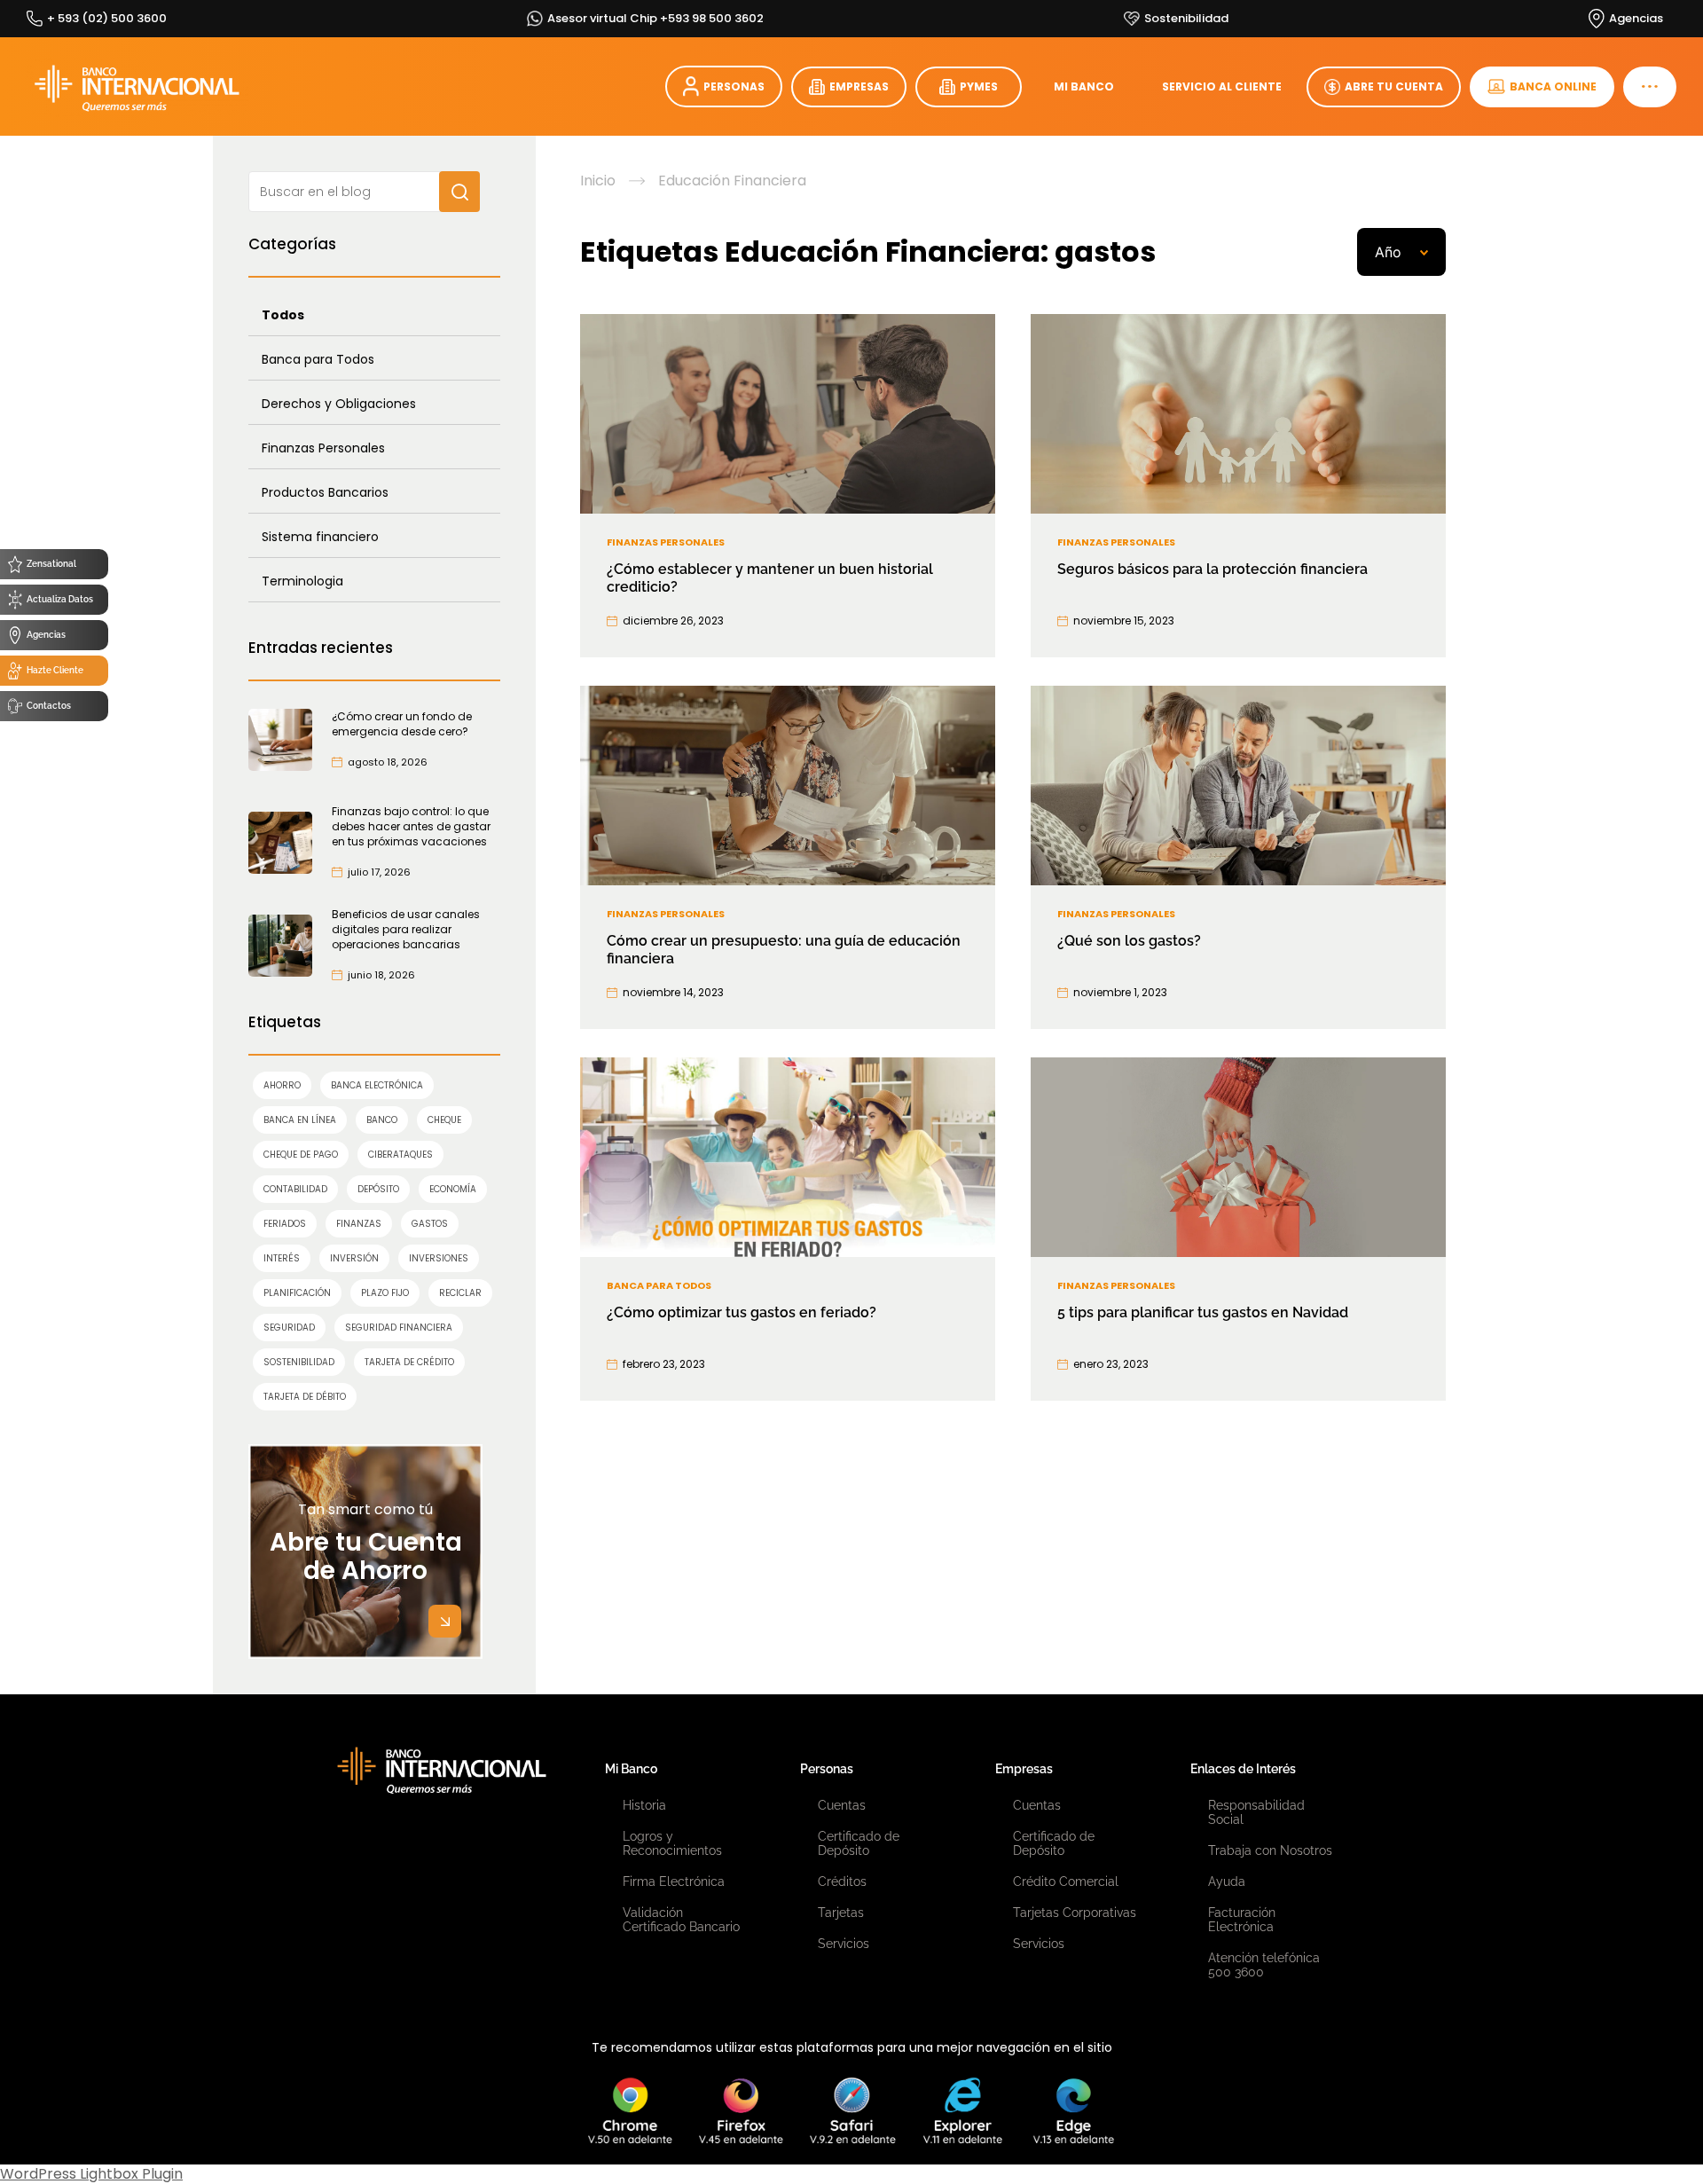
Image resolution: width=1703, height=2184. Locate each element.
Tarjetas (841, 1913)
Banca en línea (300, 1120)
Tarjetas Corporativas (1075, 1913)
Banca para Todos (318, 359)
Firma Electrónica (674, 1882)
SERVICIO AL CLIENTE (1222, 86)
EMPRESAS (859, 86)
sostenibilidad (299, 1362)
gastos (430, 1224)
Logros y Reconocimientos (672, 1843)
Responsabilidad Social (1256, 1812)
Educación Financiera (732, 181)
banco (382, 1120)
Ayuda (1227, 1882)
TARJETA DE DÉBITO (305, 1397)
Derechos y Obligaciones (339, 404)
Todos (283, 315)
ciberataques (400, 1155)
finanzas (359, 1224)
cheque (444, 1120)
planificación (297, 1293)
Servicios (844, 1944)
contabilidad (295, 1189)
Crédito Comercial (1066, 1882)
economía (453, 1189)
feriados (285, 1224)
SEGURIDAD (289, 1328)
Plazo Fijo (385, 1293)
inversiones (439, 1258)
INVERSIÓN (354, 1258)
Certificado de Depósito (859, 1843)
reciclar (460, 1293)
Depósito (378, 1189)
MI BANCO (1084, 86)
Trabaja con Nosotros (1270, 1850)
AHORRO (282, 1085)
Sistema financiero (320, 537)
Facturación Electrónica (1242, 1920)
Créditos (842, 1882)
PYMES (979, 86)
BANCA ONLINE (1553, 86)
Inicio (598, 181)
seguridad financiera (399, 1328)
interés (282, 1258)
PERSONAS (734, 86)
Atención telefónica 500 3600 (1264, 1965)
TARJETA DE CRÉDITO (409, 1362)
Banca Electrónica (377, 1085)
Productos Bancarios (325, 492)
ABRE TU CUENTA (1394, 86)
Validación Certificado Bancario (681, 1920)
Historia (644, 1805)
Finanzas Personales (323, 448)
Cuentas (842, 1805)
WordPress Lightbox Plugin (91, 2174)
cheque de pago (301, 1155)
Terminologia (302, 581)
